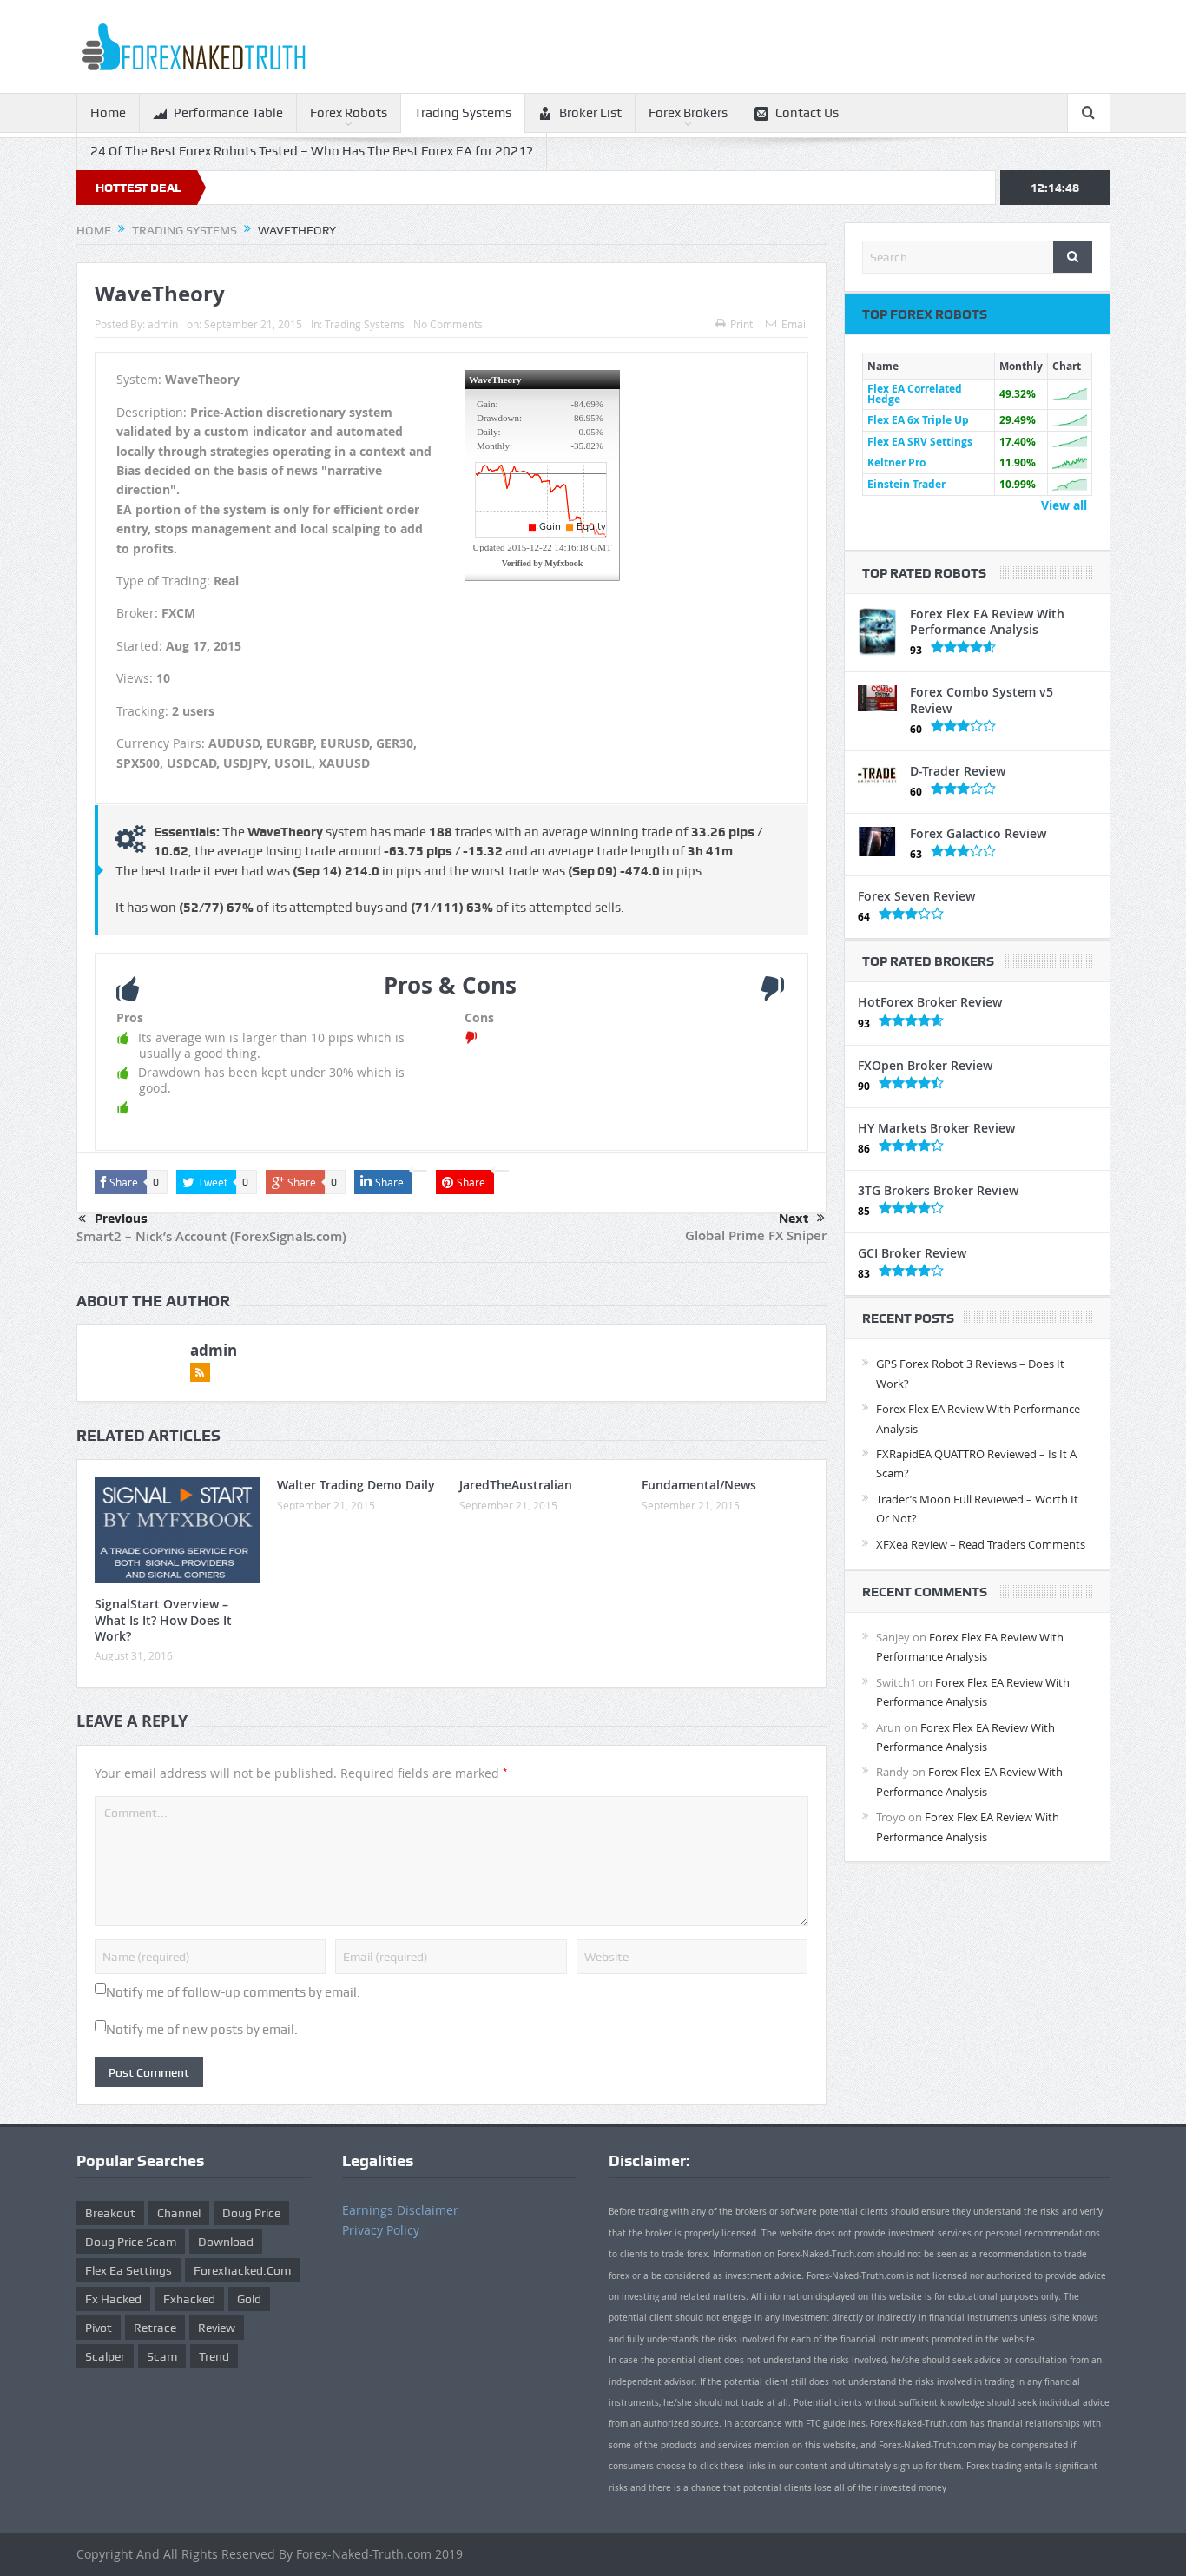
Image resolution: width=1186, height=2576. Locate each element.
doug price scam (131, 2242)
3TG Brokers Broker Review (938, 1190)
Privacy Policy (381, 2230)
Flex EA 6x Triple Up (918, 420)
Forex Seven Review (916, 896)
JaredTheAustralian (516, 1485)
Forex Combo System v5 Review (982, 700)
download (226, 2242)
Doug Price (251, 2213)
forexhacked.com (242, 2270)
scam (162, 2356)
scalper (105, 2356)
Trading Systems (463, 113)
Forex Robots (349, 113)
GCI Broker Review (912, 1253)
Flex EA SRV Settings (920, 442)
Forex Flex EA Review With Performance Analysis (987, 621)
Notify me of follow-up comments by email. (233, 1992)
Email (795, 324)
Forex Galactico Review (978, 833)
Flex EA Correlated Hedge (915, 394)
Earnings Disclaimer (400, 2210)
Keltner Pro (896, 462)
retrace (155, 2328)
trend (214, 2356)
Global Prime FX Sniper (756, 1235)
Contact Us (807, 113)
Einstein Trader (906, 484)
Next (794, 1219)
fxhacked (189, 2299)
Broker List (590, 113)
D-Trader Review (958, 771)
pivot (99, 2328)
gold (249, 2299)
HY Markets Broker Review (936, 1128)
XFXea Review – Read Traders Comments (981, 1544)
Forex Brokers (688, 113)
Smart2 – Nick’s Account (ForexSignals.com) (211, 1236)
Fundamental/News (699, 1485)
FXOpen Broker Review (925, 1065)
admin (163, 324)
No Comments (448, 324)
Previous (121, 1219)
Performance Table (228, 113)
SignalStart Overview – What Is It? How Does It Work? (163, 1619)
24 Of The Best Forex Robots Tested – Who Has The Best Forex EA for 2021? (312, 151)
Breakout (110, 2213)
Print (741, 324)
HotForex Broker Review (930, 1002)
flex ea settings (128, 2270)
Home (108, 113)
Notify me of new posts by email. (202, 2030)
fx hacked (113, 2299)
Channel (179, 2213)
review (217, 2328)
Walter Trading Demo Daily (356, 1485)
